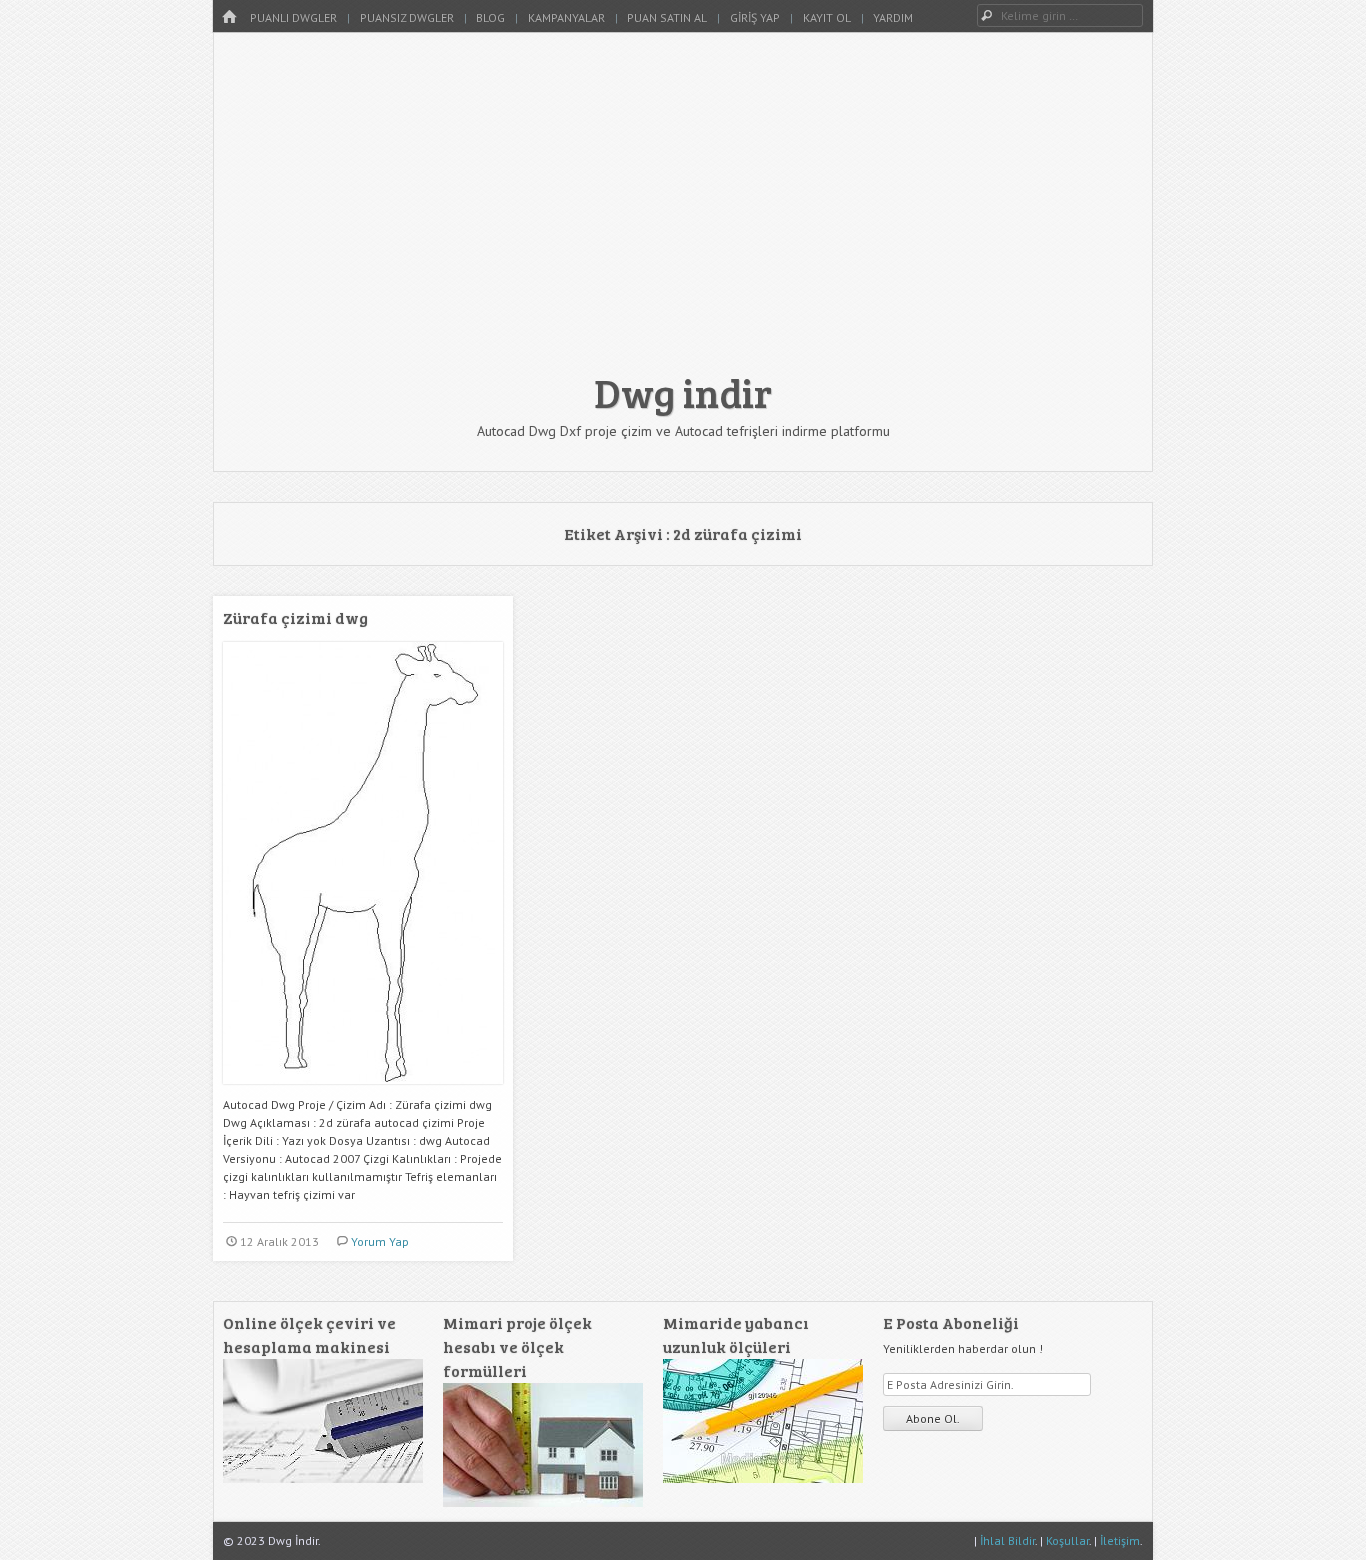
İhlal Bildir (1007, 1540)
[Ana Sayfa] (229, 17)
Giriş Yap (755, 17)
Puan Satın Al (667, 17)
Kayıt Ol (827, 17)
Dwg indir (683, 392)
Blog (490, 17)
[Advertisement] (683, 212)
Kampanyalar (566, 17)
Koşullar (1067, 1540)
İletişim (1120, 1540)
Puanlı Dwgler (293, 17)
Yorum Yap (380, 1241)
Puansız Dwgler (407, 17)
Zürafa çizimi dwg (295, 617)
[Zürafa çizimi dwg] (363, 1091)
